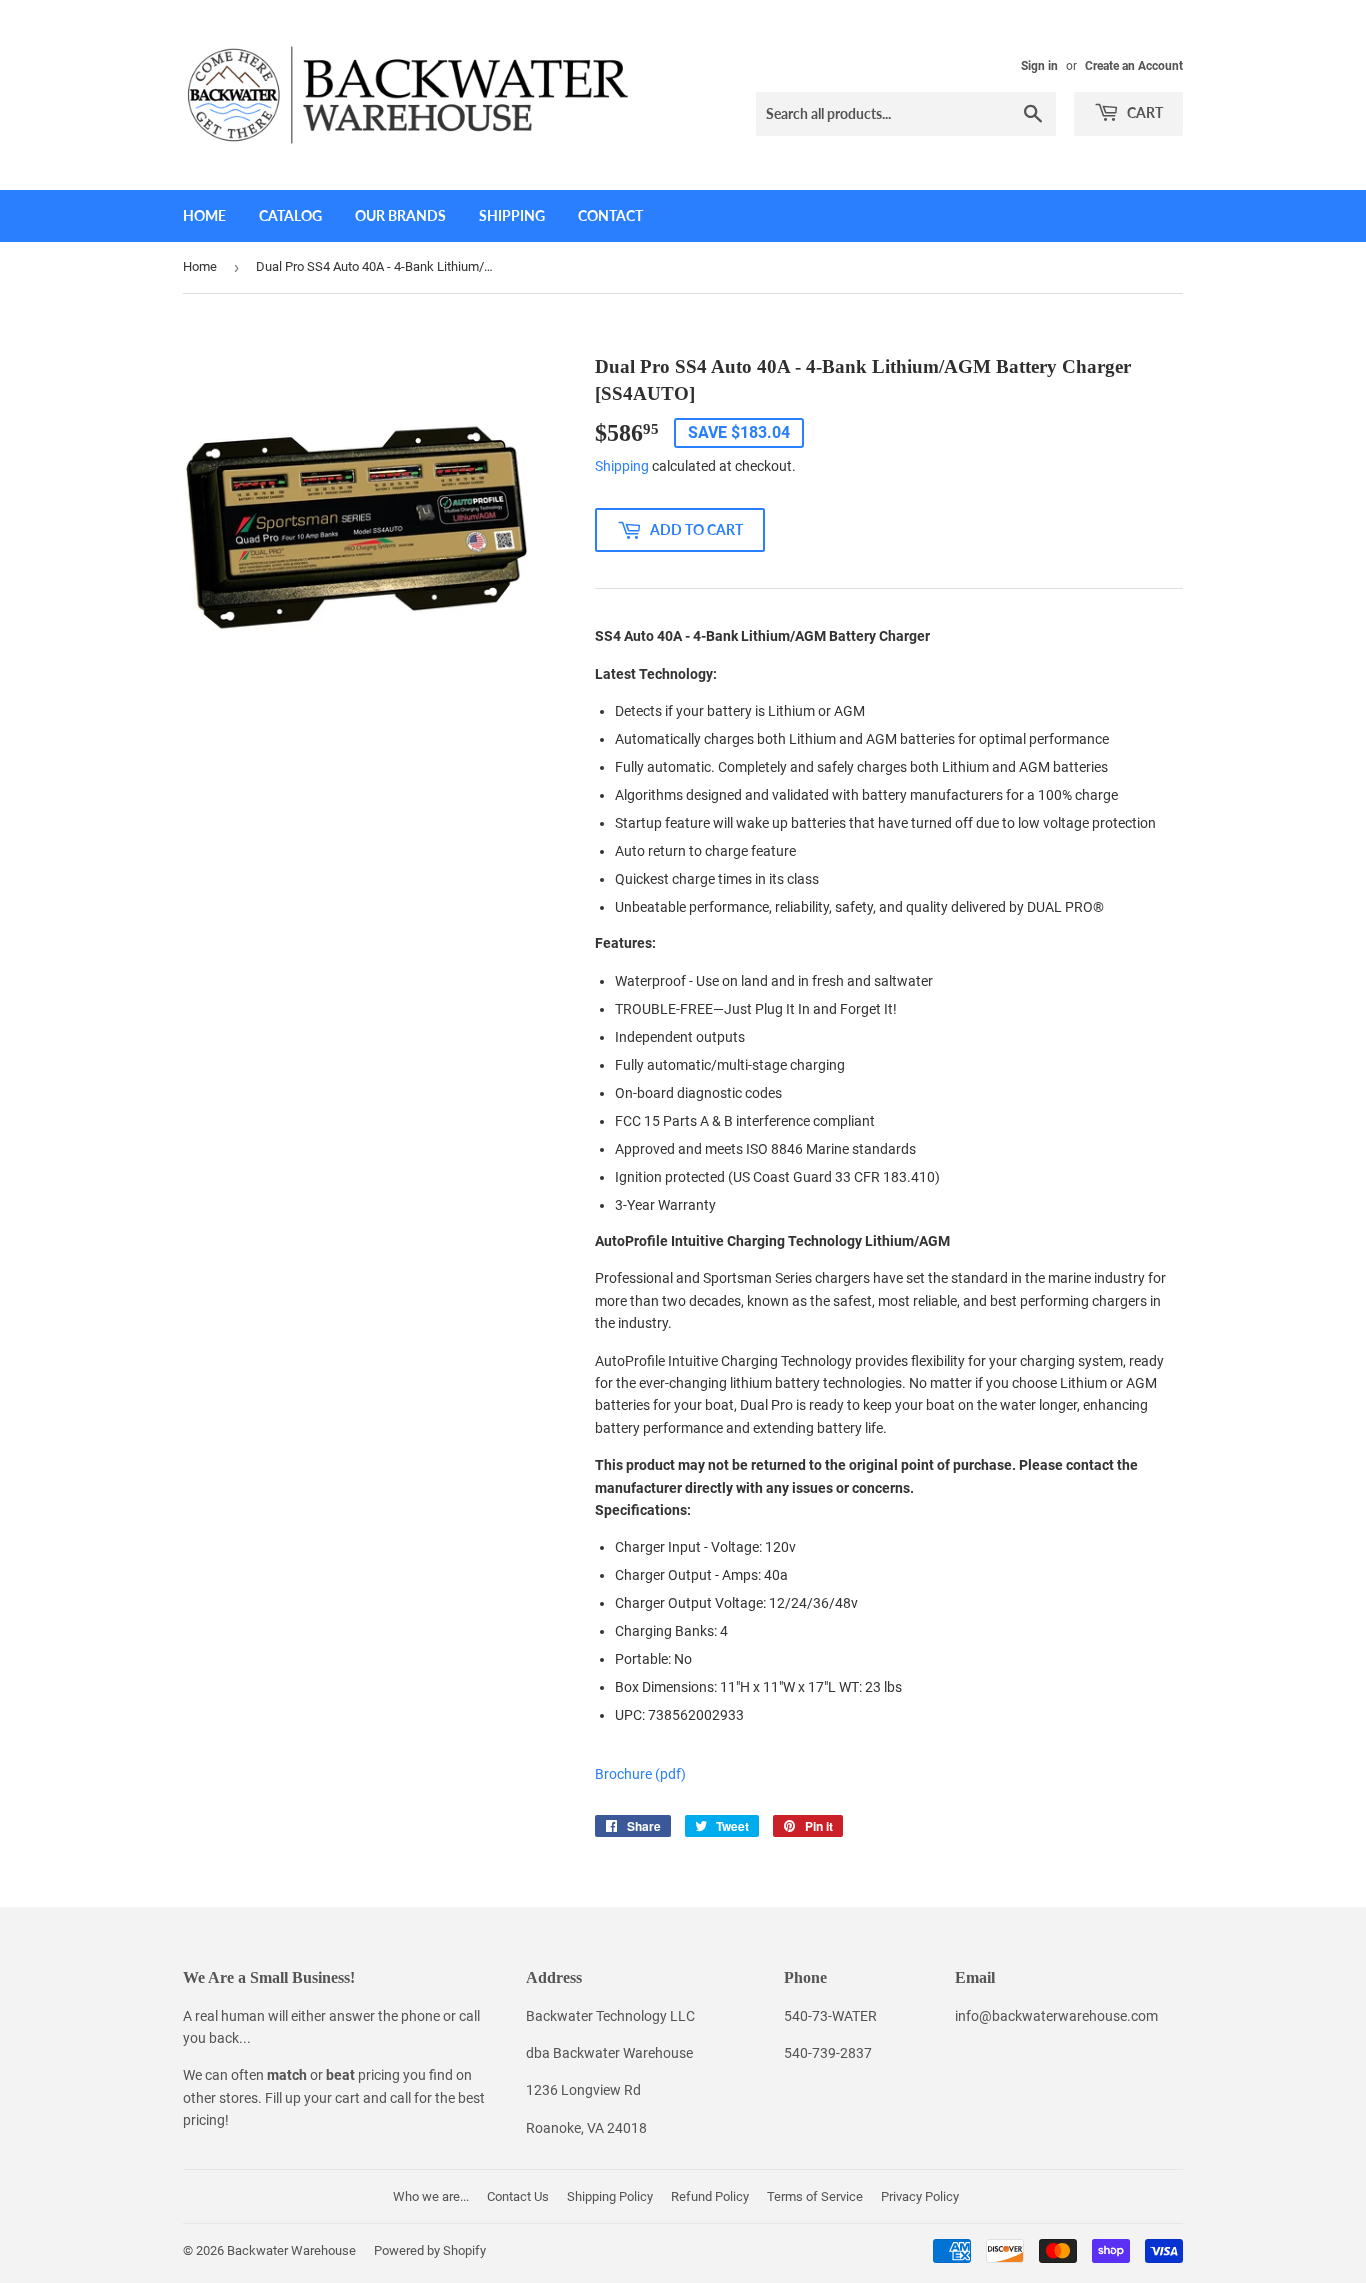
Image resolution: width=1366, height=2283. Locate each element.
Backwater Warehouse (291, 2250)
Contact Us (518, 2196)
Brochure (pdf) (640, 1774)
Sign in (1039, 66)
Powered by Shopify (430, 2250)
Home (204, 215)
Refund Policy (710, 2196)
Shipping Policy (610, 2196)
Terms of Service (815, 2196)
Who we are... (431, 2196)
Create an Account (1134, 66)
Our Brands (400, 215)
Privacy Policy (920, 2196)
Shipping (512, 215)
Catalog (290, 215)
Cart (1143, 112)
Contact (610, 215)
